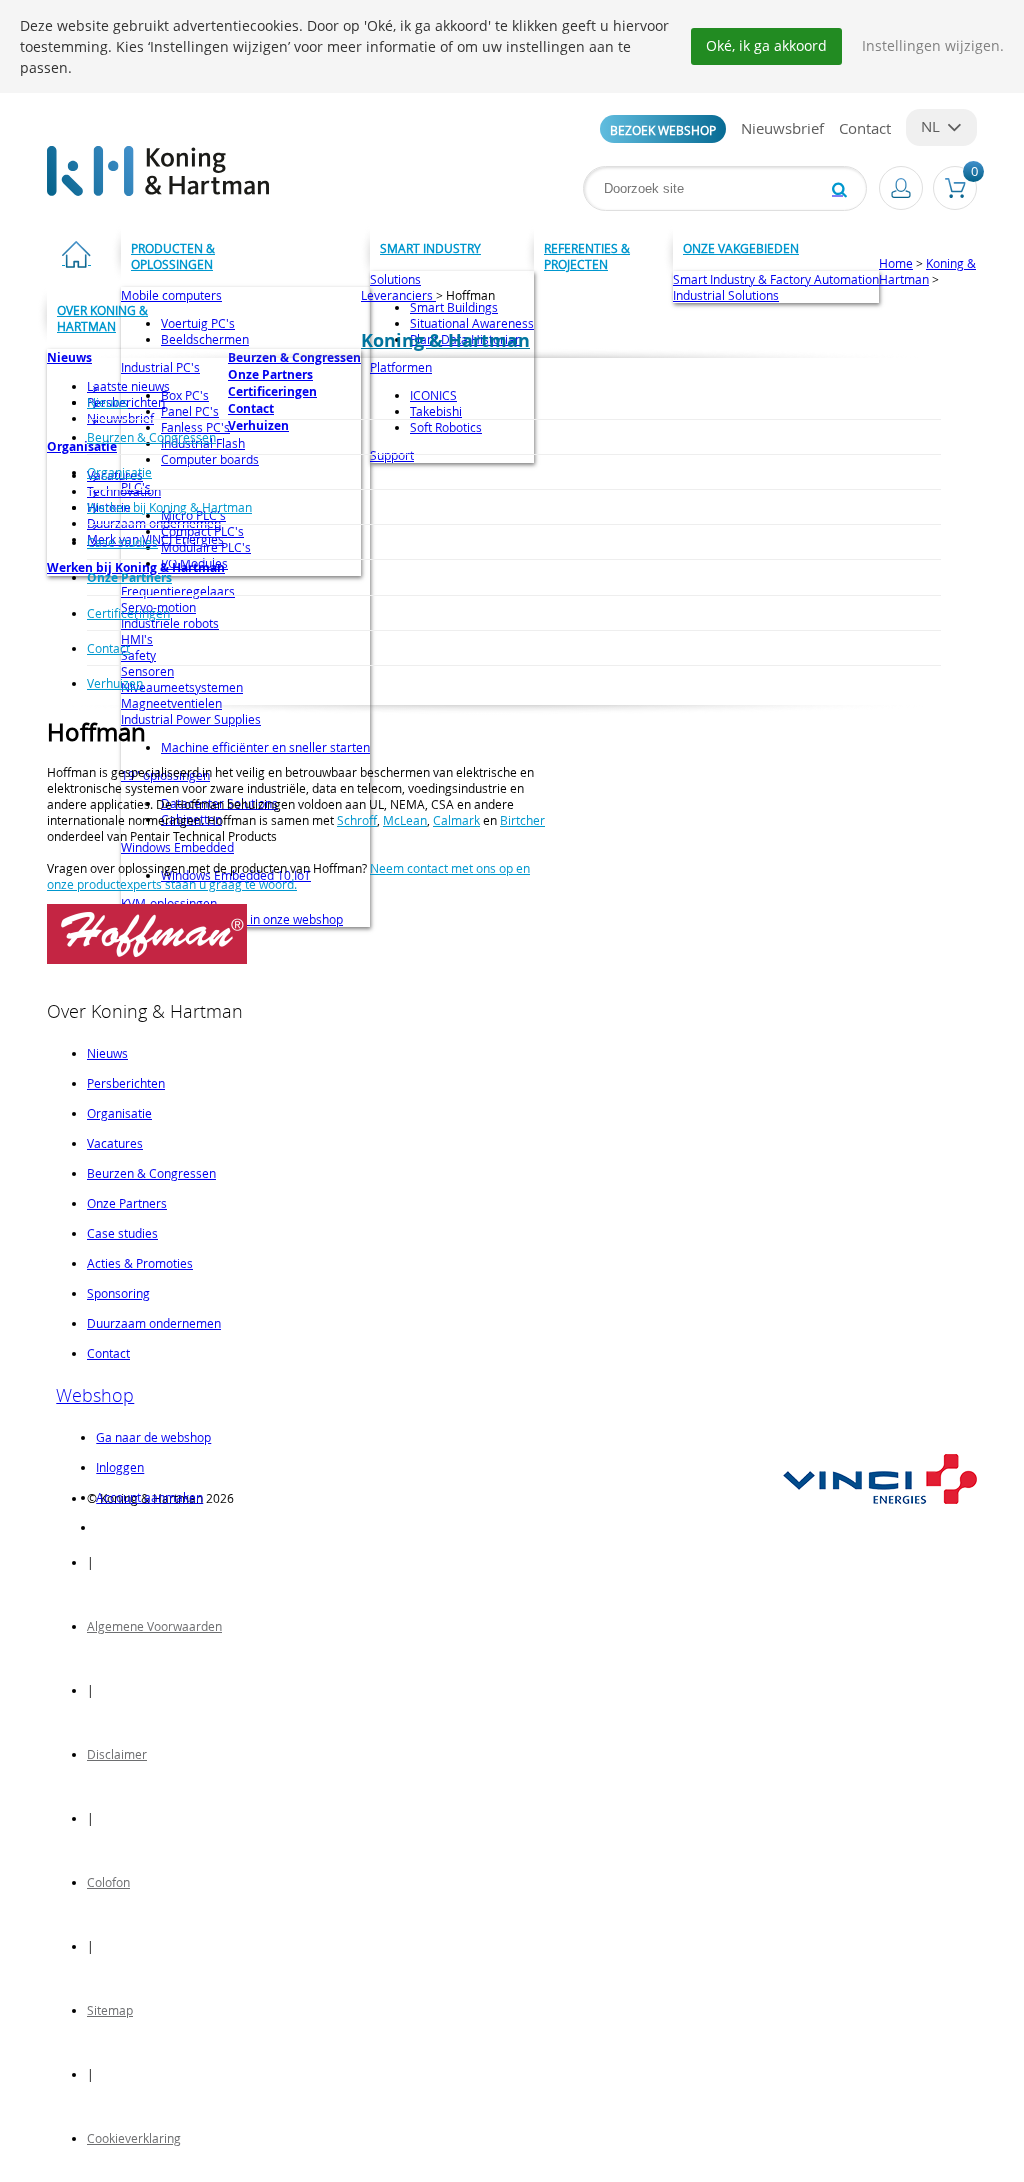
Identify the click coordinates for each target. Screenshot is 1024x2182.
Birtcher (522, 820)
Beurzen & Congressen (151, 437)
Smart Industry (430, 248)
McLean (405, 820)
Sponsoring (118, 1293)
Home (896, 263)
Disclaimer (117, 1754)
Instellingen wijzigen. (933, 45)
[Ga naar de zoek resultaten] (839, 188)
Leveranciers (398, 295)
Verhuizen (115, 683)
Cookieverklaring (134, 2138)
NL (930, 126)
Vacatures (115, 1143)
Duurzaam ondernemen (154, 1323)
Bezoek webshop (663, 130)
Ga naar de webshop (153, 1437)
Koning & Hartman (927, 271)
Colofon (108, 1882)
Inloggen (120, 1467)
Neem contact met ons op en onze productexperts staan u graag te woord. (288, 876)
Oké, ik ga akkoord (766, 45)
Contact (865, 128)
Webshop (95, 1395)
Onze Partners (129, 577)
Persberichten (126, 1083)
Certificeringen (128, 613)
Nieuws (107, 402)
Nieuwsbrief (782, 128)
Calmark (456, 820)
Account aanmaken (149, 1497)
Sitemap (110, 2010)
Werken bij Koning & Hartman (169, 507)
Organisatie (119, 472)
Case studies (122, 542)
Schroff (357, 820)
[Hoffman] (147, 959)
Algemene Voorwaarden (154, 1626)
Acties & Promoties (140, 1263)
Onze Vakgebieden (741, 248)
